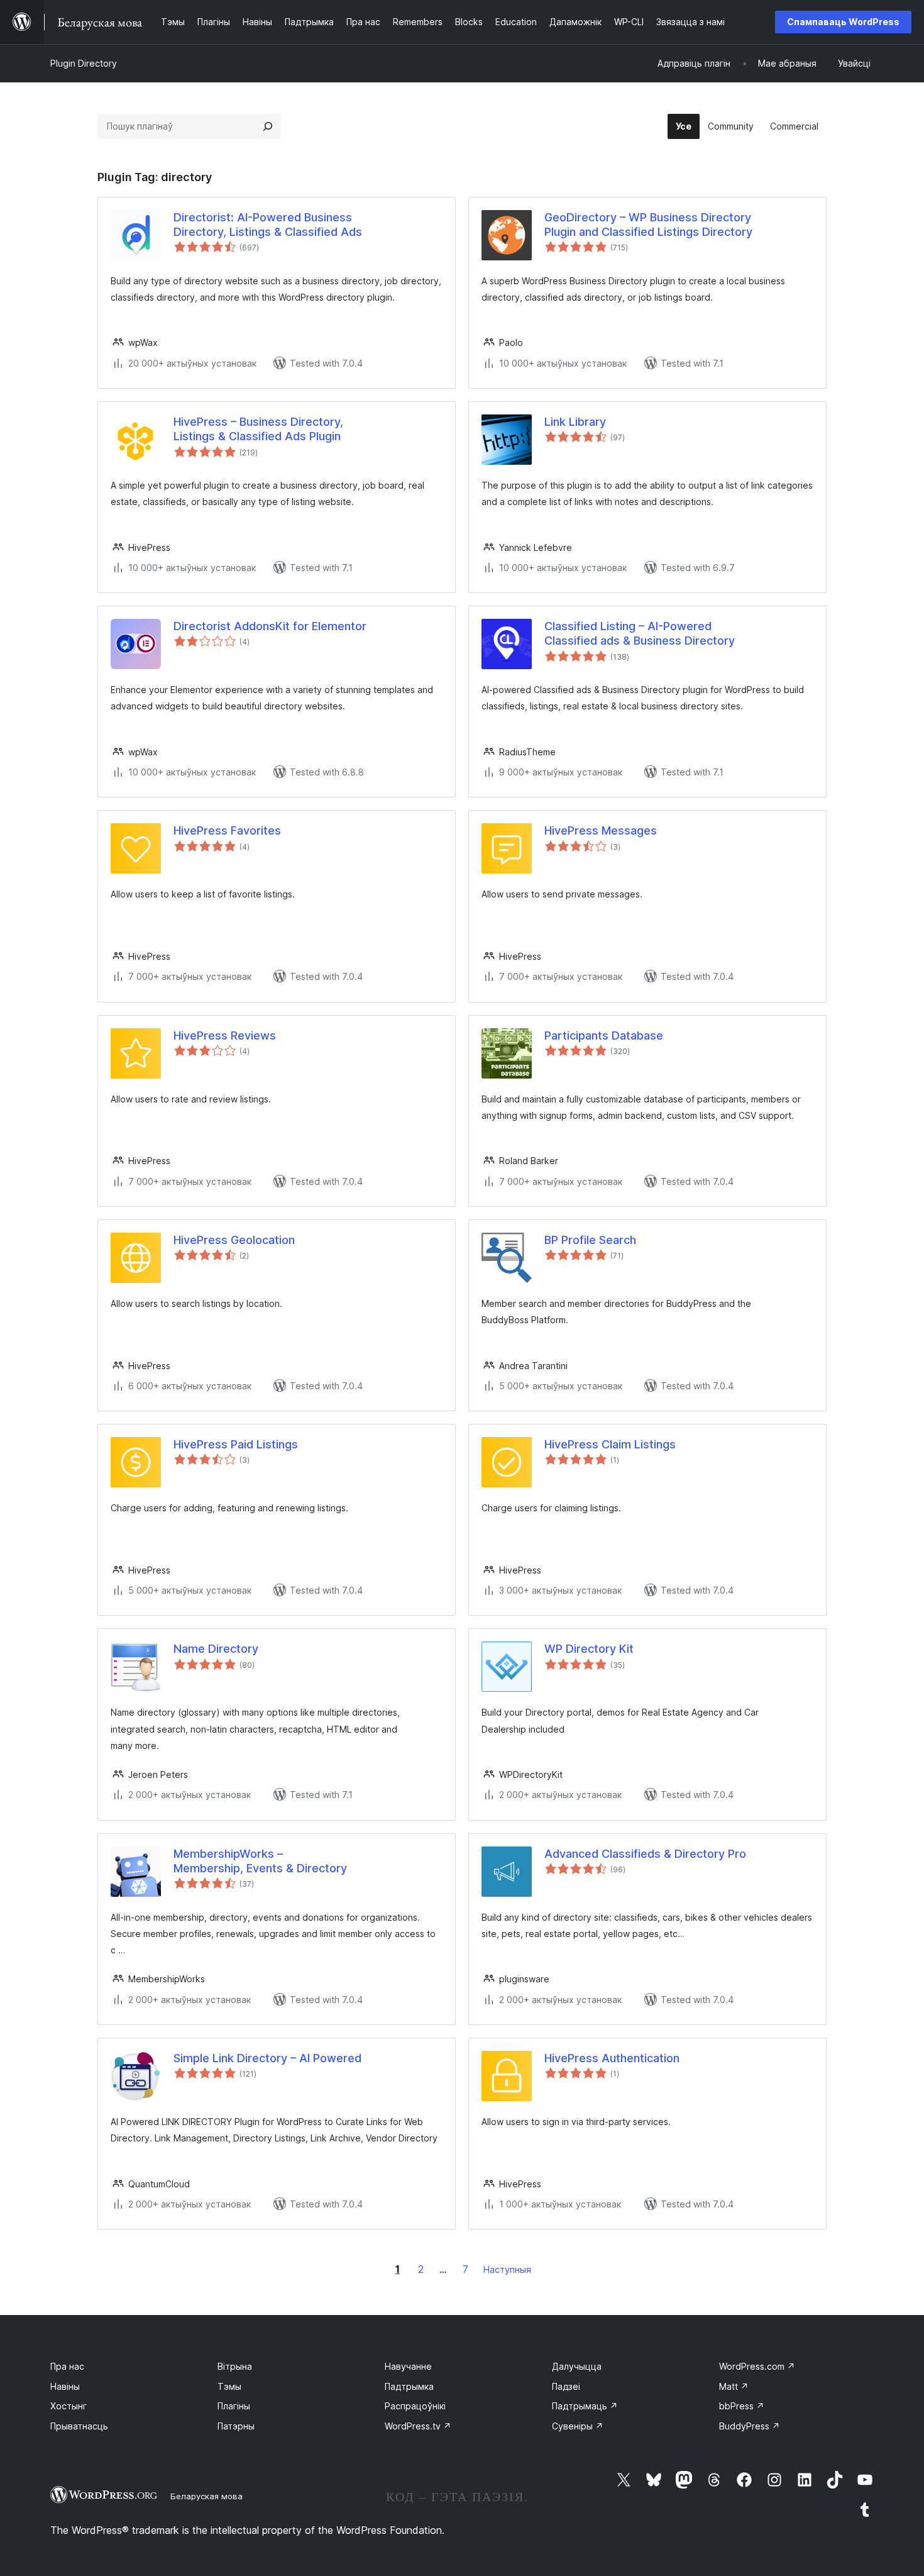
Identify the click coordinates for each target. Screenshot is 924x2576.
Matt (734, 2386)
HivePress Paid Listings (236, 1444)
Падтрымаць (585, 2406)
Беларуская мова (206, 2496)
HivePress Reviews (225, 1035)
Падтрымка (409, 2386)
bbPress (742, 2406)
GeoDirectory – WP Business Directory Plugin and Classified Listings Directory (648, 225)
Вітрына (235, 2366)
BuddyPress (750, 2426)
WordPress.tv (418, 2426)
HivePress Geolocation (234, 1240)
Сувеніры (578, 2426)
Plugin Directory (84, 63)
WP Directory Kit (589, 1649)
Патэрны (236, 2426)
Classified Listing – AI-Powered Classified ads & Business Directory (640, 633)
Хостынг (69, 2406)
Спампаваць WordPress (843, 22)
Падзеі (566, 2386)
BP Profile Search (590, 1240)
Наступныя (507, 2269)
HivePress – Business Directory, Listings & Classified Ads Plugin (258, 429)
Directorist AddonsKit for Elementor (270, 626)
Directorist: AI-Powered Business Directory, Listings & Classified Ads (268, 225)
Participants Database (604, 1035)
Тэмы (229, 2386)
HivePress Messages (601, 830)
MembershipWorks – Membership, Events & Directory (260, 1861)
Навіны (65, 2386)
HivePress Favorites (227, 830)
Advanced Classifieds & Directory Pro (645, 1854)
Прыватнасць (79, 2426)
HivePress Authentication (612, 2058)
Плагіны (234, 2406)
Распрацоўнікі (415, 2406)
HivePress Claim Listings (610, 1444)
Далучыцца (577, 2366)
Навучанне (408, 2366)
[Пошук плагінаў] (268, 126)
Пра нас (67, 2366)
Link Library (575, 422)
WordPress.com (757, 2366)
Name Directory (216, 1649)
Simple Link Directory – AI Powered (267, 2058)
